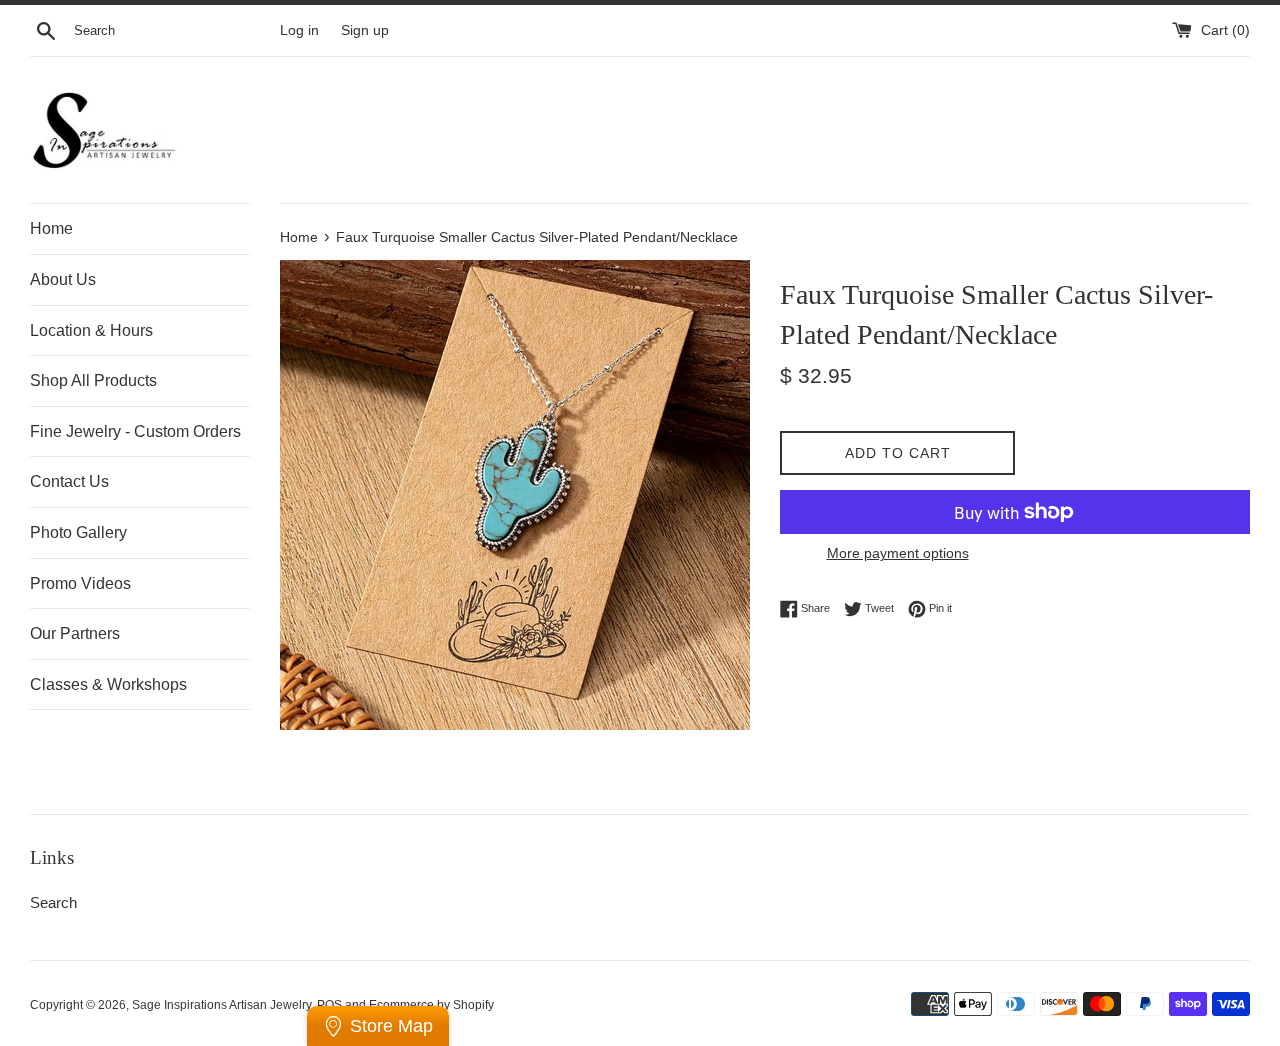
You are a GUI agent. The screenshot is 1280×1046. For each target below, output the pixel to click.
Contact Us (69, 481)
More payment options (898, 553)
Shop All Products (93, 380)
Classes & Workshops (108, 684)
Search (53, 902)
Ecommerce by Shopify (431, 1005)
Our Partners (75, 633)
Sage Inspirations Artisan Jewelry (221, 1005)
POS (329, 1005)
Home (51, 228)
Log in (299, 30)
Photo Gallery (78, 532)
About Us (63, 279)
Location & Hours (91, 330)
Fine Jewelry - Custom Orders (135, 431)
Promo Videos (80, 583)
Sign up (365, 30)
